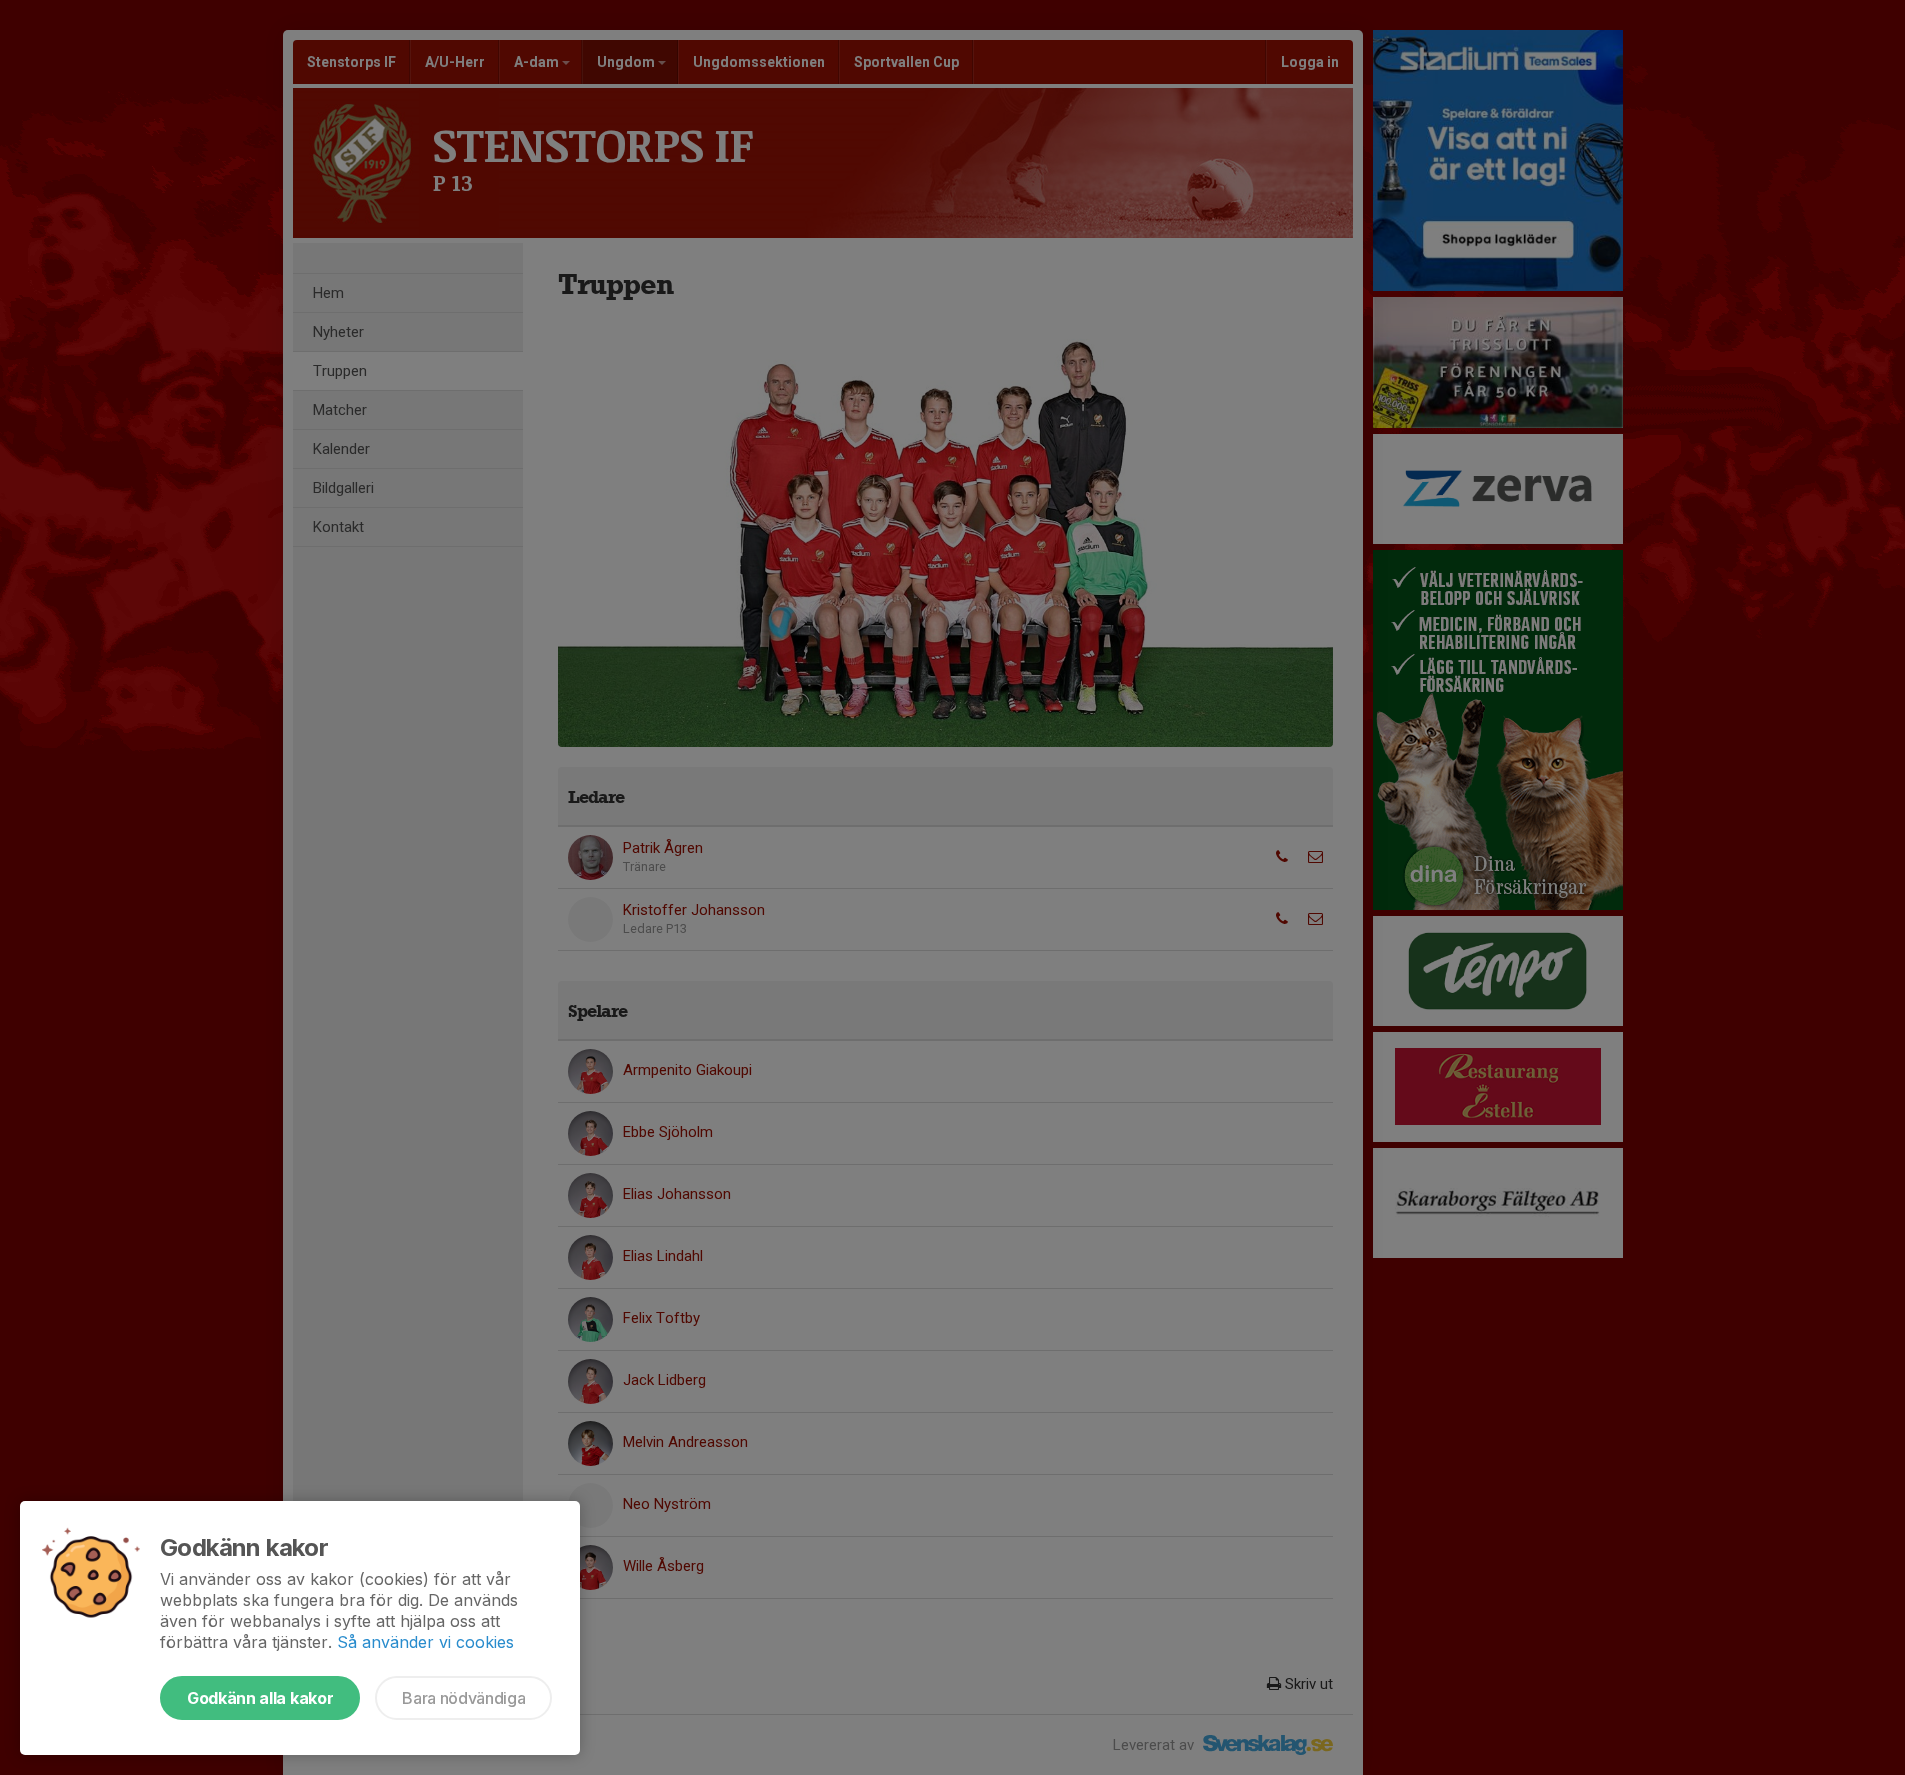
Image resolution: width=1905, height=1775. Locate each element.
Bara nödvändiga (463, 1698)
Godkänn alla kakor (260, 1698)
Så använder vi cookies (425, 1642)
